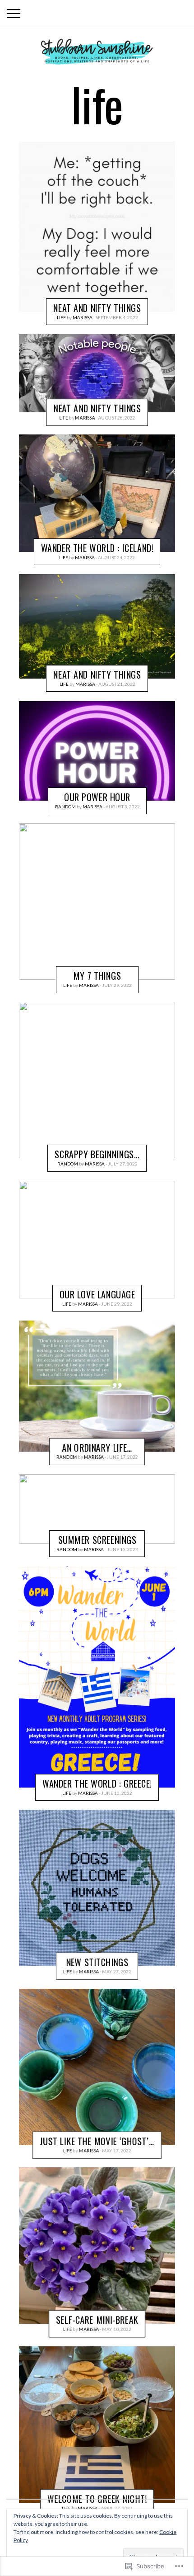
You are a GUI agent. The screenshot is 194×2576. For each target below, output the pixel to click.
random (65, 806)
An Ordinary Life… (97, 1448)
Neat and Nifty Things (97, 307)
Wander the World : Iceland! (97, 548)
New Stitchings (97, 1962)
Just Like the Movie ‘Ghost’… (97, 2141)
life (61, 317)
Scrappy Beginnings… (97, 1155)
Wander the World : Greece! (97, 1783)
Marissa (83, 317)
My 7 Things (97, 976)
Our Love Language (97, 1294)
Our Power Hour (97, 797)
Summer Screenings (97, 1539)
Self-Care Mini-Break (97, 2320)
